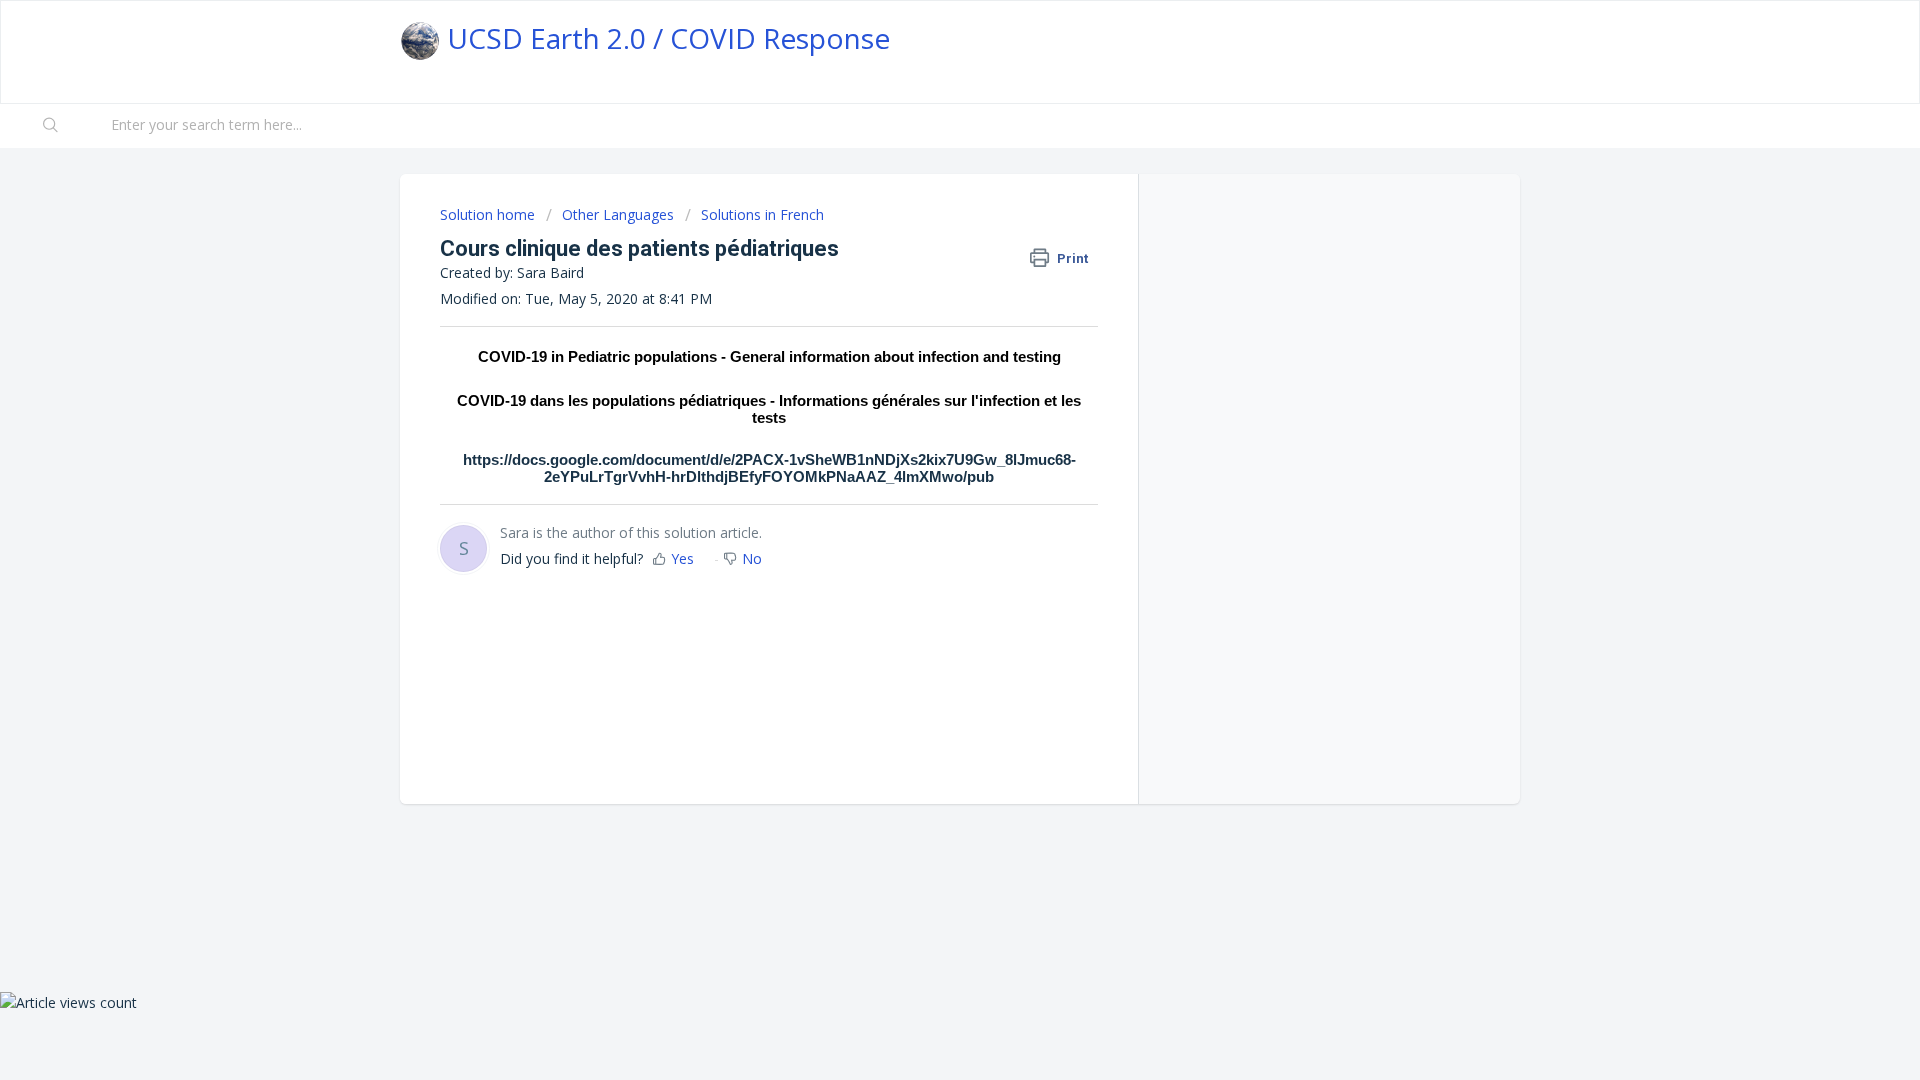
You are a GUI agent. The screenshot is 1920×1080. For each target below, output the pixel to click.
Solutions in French (762, 214)
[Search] (51, 126)
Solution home (489, 214)
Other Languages (618, 214)
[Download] (923, 277)
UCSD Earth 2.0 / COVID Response (665, 38)
